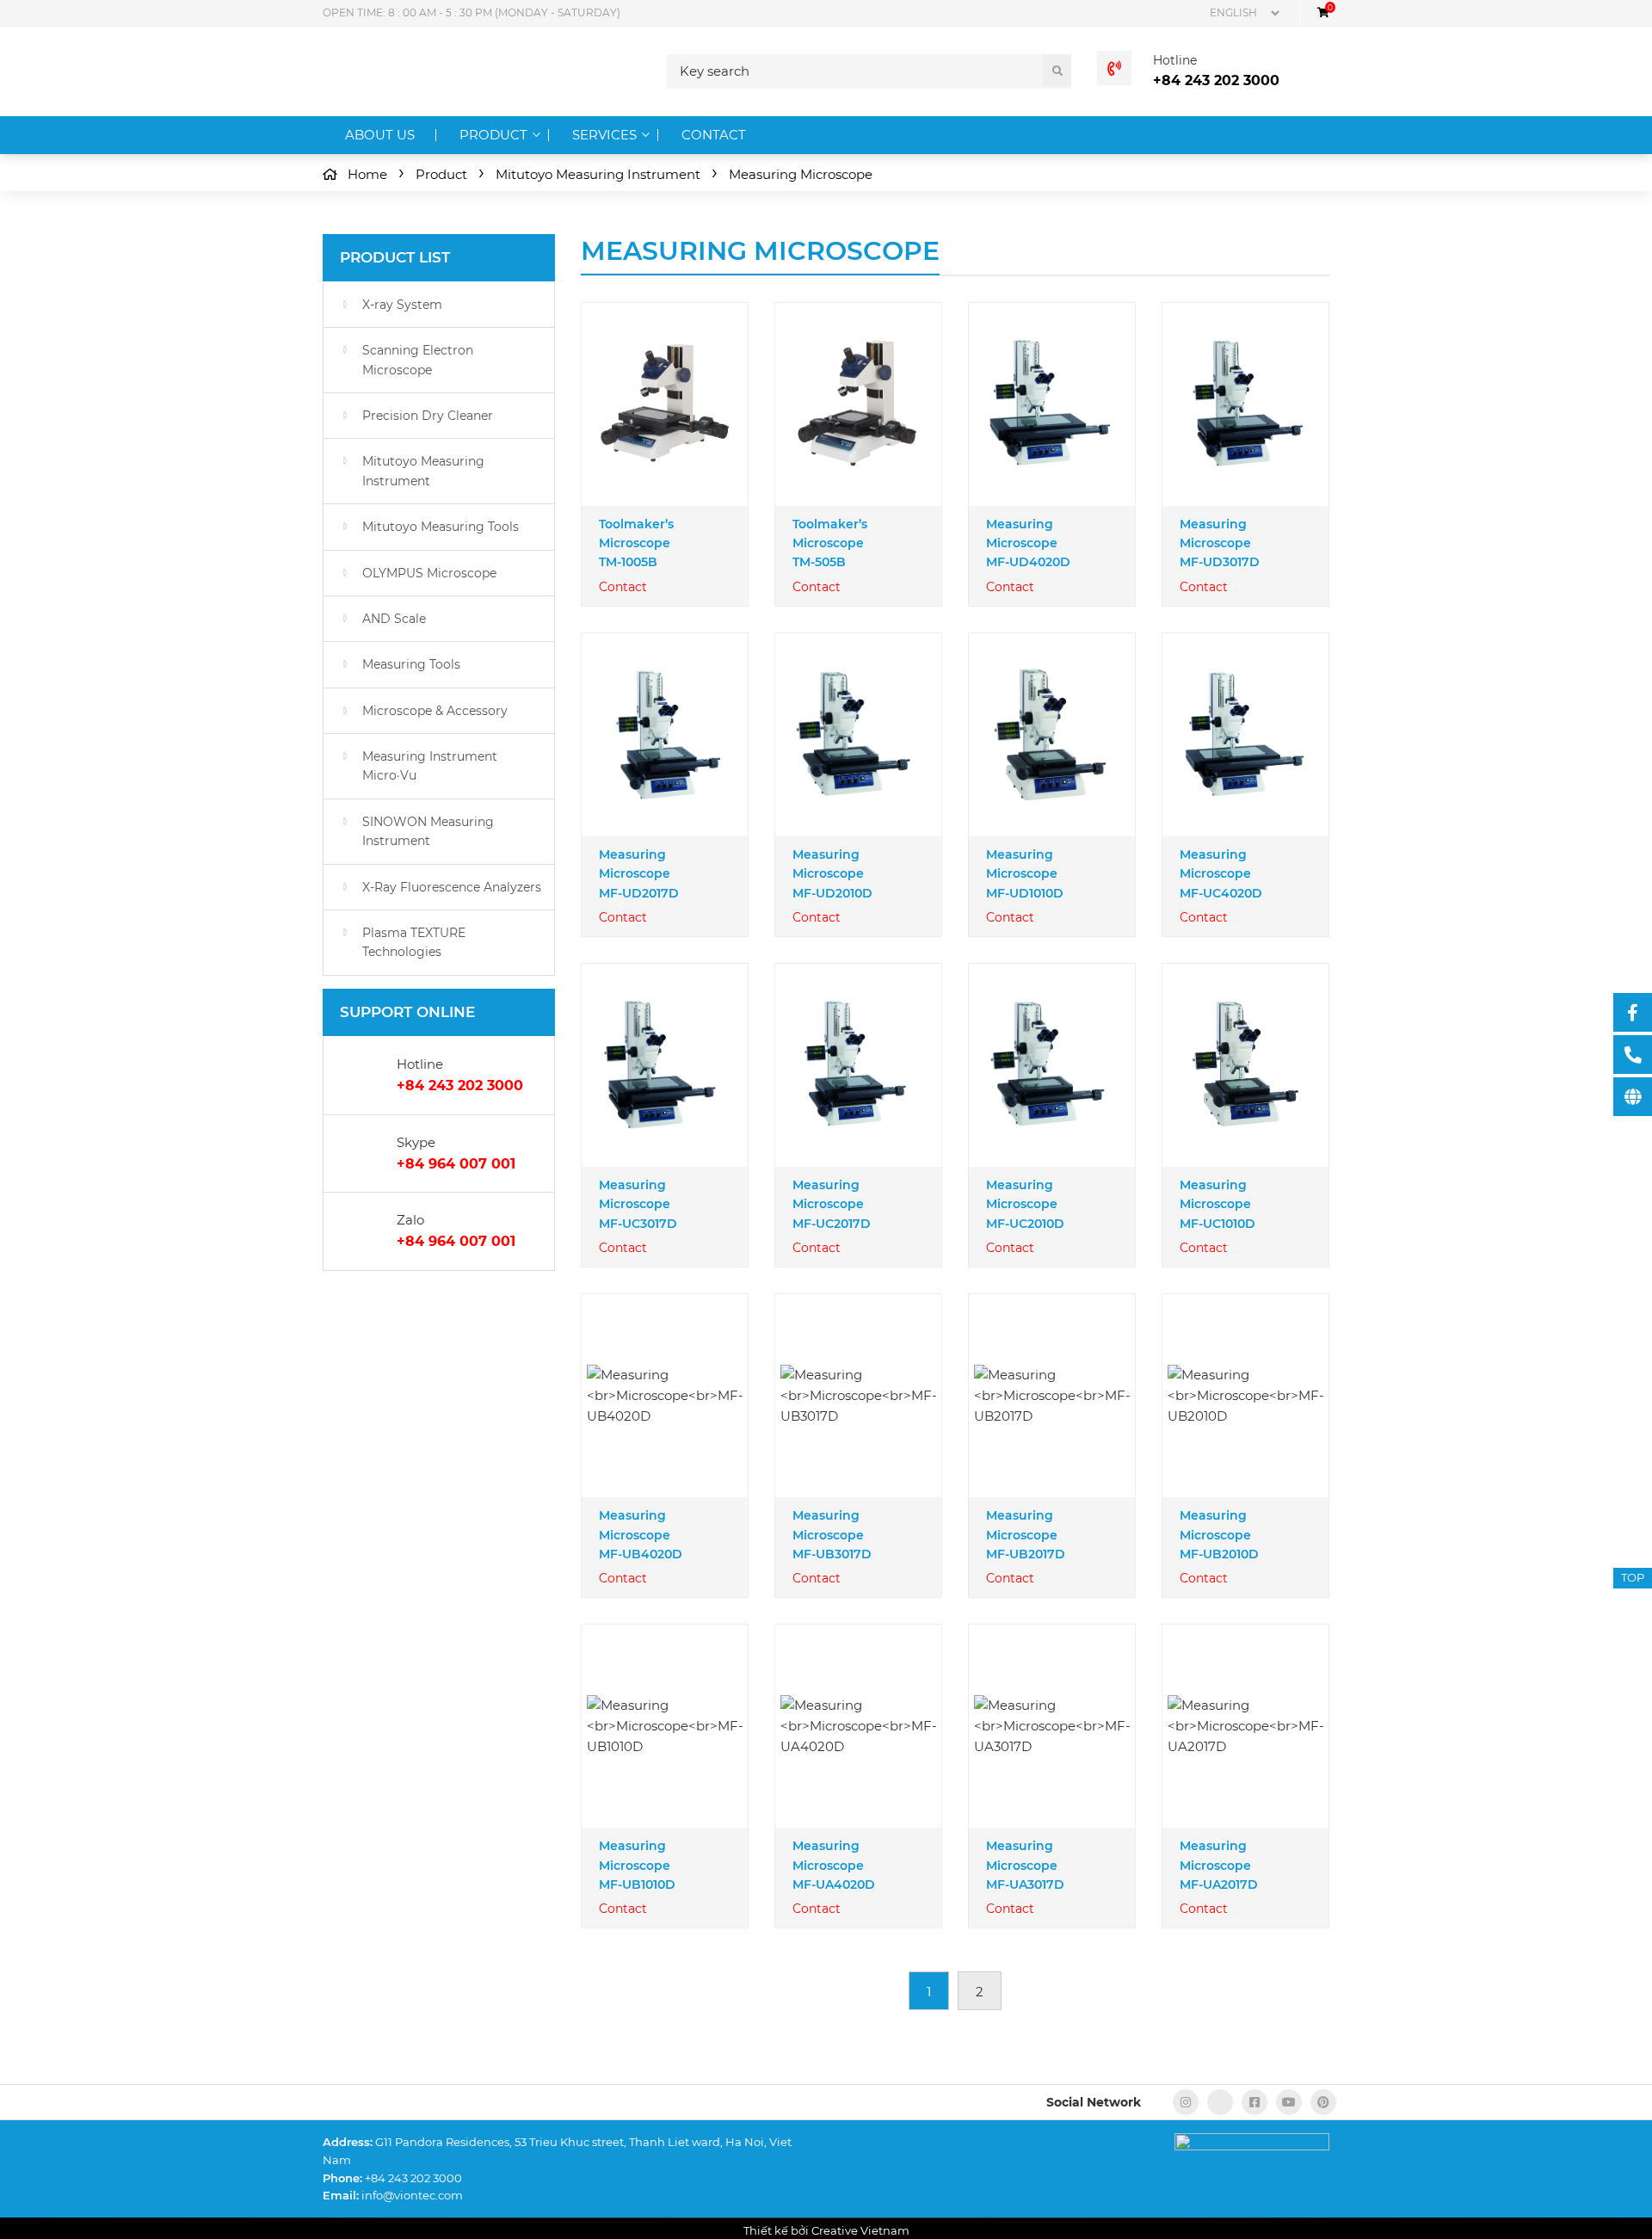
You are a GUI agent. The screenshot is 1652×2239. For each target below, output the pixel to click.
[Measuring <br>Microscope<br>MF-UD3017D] (1245, 404)
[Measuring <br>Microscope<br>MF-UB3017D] (859, 1396)
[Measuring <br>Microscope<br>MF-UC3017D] (665, 1065)
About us (380, 135)
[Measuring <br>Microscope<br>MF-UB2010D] (1246, 1396)
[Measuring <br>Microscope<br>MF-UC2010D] (1052, 1065)
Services (604, 135)
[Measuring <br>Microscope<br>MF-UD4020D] (1052, 404)
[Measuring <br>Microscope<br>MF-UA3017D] (1052, 1726)
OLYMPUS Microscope (429, 573)
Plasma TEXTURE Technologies (414, 942)
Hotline (1175, 60)
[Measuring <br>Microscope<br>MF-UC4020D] (1245, 735)
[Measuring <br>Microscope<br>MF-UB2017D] (1052, 1396)
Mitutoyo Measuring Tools (441, 527)
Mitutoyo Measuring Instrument (423, 471)
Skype (416, 1142)
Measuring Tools (411, 664)
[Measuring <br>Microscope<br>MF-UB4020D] (665, 1396)
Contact (714, 135)
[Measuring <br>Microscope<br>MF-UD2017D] (665, 735)
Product (493, 135)
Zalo (410, 1220)
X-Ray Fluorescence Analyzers (452, 887)
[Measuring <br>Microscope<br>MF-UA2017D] (1246, 1726)
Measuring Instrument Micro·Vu (430, 766)
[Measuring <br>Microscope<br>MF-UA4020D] (859, 1726)
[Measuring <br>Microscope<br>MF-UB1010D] (665, 1726)
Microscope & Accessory (435, 711)
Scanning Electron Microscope (418, 360)
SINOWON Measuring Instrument (428, 831)
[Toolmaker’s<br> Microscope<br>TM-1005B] (665, 404)
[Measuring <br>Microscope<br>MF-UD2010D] (858, 734)
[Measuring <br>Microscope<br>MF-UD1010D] (1052, 734)
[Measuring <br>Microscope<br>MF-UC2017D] (858, 1065)
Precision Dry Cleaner (428, 416)
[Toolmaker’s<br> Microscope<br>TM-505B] (858, 404)
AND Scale (394, 619)
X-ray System (402, 305)
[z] (1220, 2102)
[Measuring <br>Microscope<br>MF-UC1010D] (1245, 1065)
